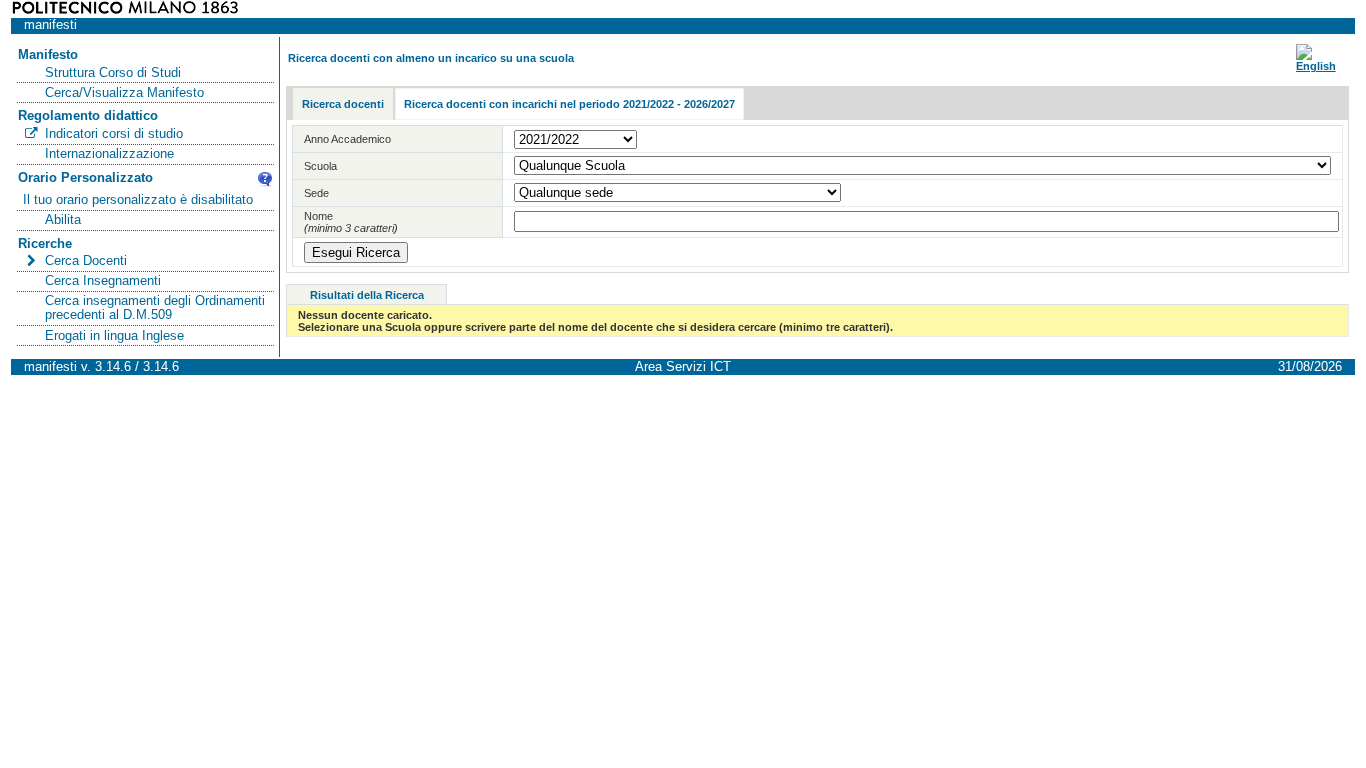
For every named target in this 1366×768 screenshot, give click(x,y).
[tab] (343, 104)
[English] (1316, 66)
